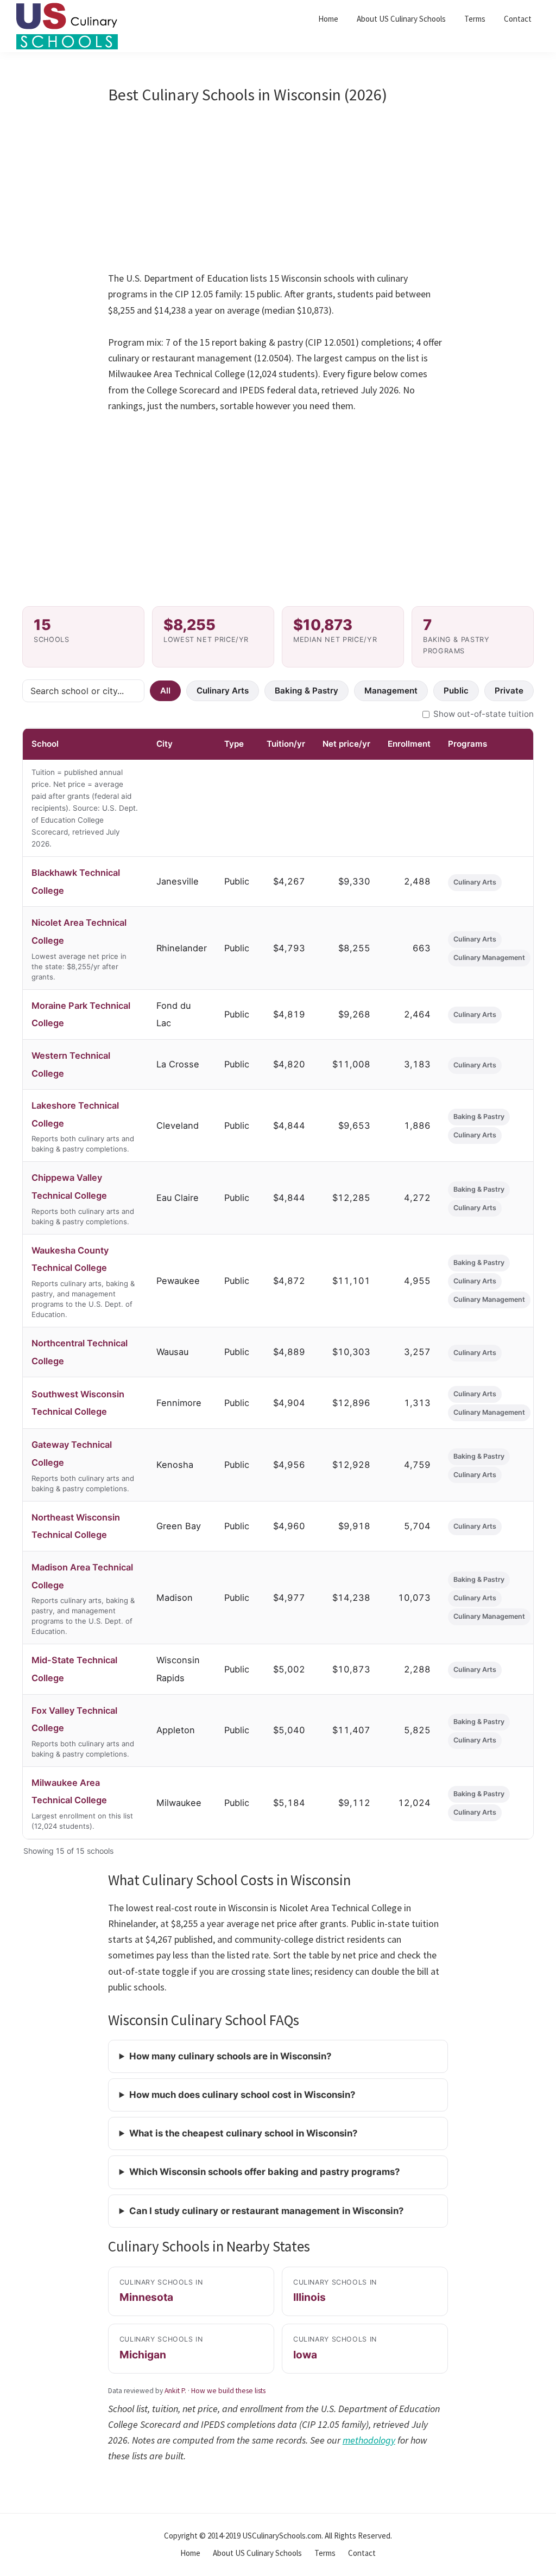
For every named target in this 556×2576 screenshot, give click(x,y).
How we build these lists (228, 2391)
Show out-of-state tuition (484, 714)
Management (391, 691)
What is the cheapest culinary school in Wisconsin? (243, 2133)
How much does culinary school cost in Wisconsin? (242, 2095)
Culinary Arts (223, 691)
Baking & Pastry (307, 691)
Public (456, 691)
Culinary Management (489, 958)
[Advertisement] (278, 190)
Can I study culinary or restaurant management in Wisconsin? (266, 2211)
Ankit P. (175, 2391)
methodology (369, 2440)
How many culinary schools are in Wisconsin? (230, 2056)
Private (509, 691)
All (165, 691)
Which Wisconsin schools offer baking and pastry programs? (264, 2172)
